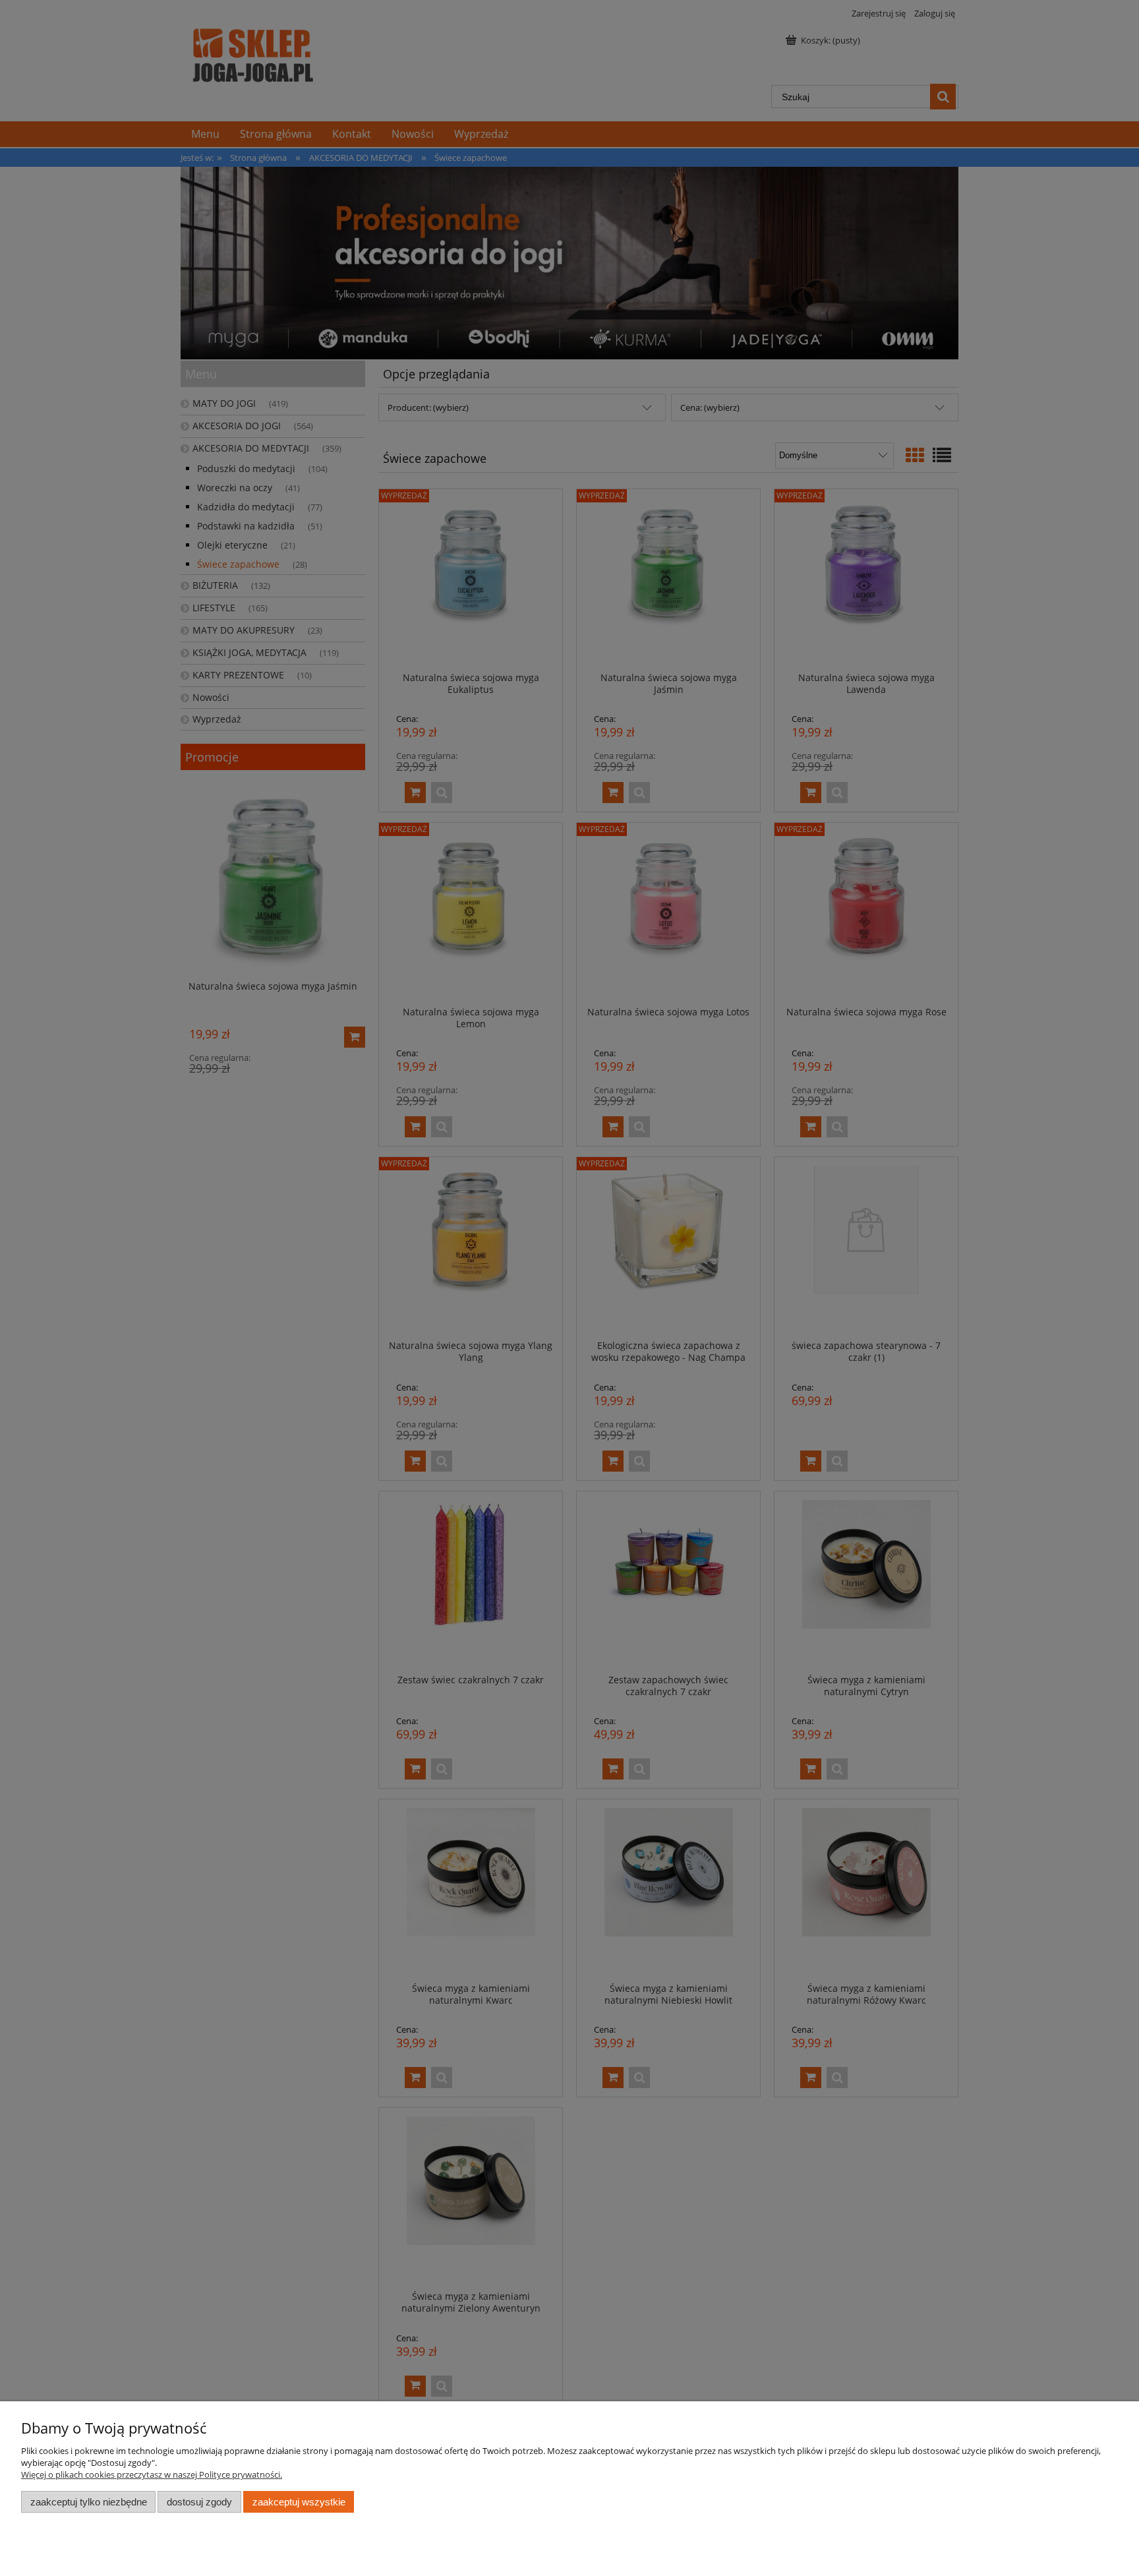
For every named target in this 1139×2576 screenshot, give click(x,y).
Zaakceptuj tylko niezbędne (89, 2502)
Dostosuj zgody (199, 2502)
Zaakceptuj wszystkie (299, 2502)
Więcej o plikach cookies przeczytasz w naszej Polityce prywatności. (152, 2474)
